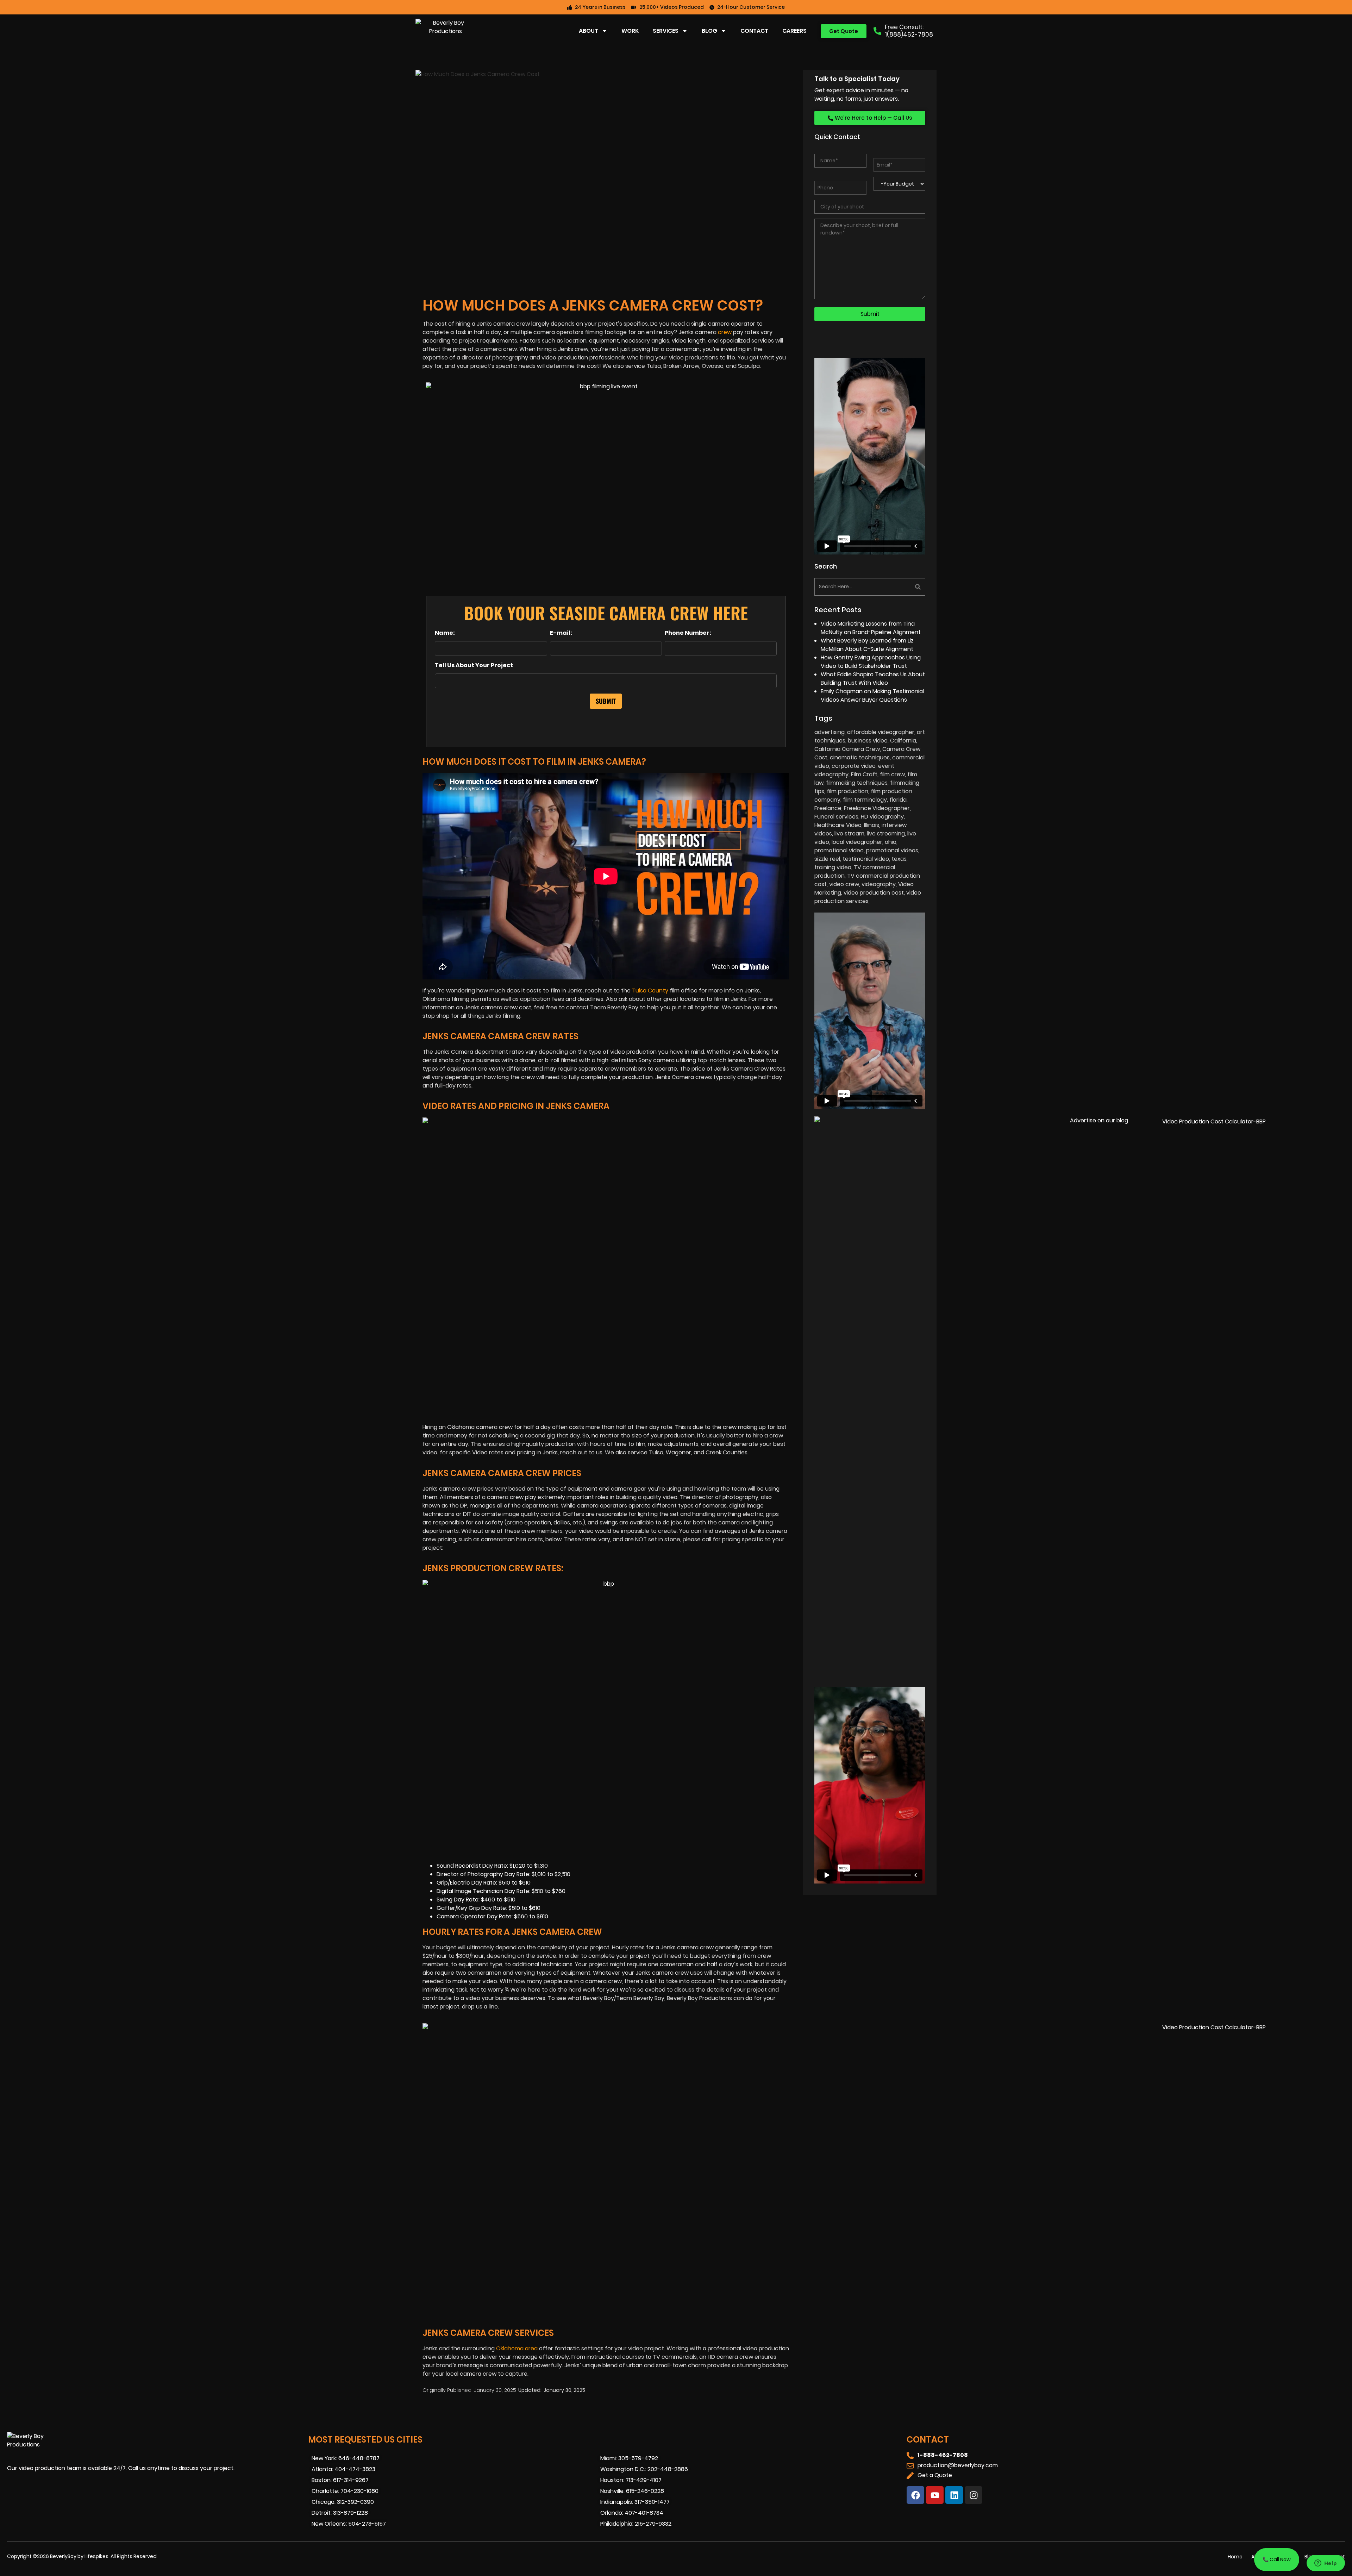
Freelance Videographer (877, 808)
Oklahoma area (517, 2348)
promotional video (839, 850)
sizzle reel (827, 859)
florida (898, 800)
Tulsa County (650, 991)
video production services (868, 897)
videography (879, 884)
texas (899, 859)
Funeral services (836, 817)
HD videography (882, 817)
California (903, 741)
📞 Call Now (1277, 2559)
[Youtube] (935, 2495)
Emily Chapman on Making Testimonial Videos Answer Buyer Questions (872, 695)
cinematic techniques (860, 757)
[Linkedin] (954, 2495)
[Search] (899, 587)
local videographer (857, 842)
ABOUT (589, 31)
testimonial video (866, 859)
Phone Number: (688, 633)
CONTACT (754, 31)
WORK (630, 31)
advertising (830, 732)
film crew (892, 774)
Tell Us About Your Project (474, 665)
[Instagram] (974, 2495)
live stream (849, 833)
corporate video (854, 766)
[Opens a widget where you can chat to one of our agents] (1326, 2564)
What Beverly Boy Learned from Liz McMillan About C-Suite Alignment (867, 645)
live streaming (886, 833)
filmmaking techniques (857, 783)
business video (868, 741)
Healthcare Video (838, 825)
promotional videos (892, 850)
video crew (844, 884)
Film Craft (864, 774)
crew (725, 332)
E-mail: (561, 633)
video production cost (874, 893)
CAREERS (794, 31)
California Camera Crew (847, 749)
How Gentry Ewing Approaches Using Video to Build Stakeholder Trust (871, 662)
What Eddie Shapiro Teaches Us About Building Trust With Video (873, 679)
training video (833, 867)
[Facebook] (915, 2495)
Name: (445, 633)
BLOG (709, 31)
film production (847, 791)
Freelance (828, 808)
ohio (891, 842)
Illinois (872, 825)
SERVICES (666, 31)
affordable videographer (881, 732)
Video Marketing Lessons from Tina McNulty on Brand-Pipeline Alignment (871, 628)
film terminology (865, 800)
